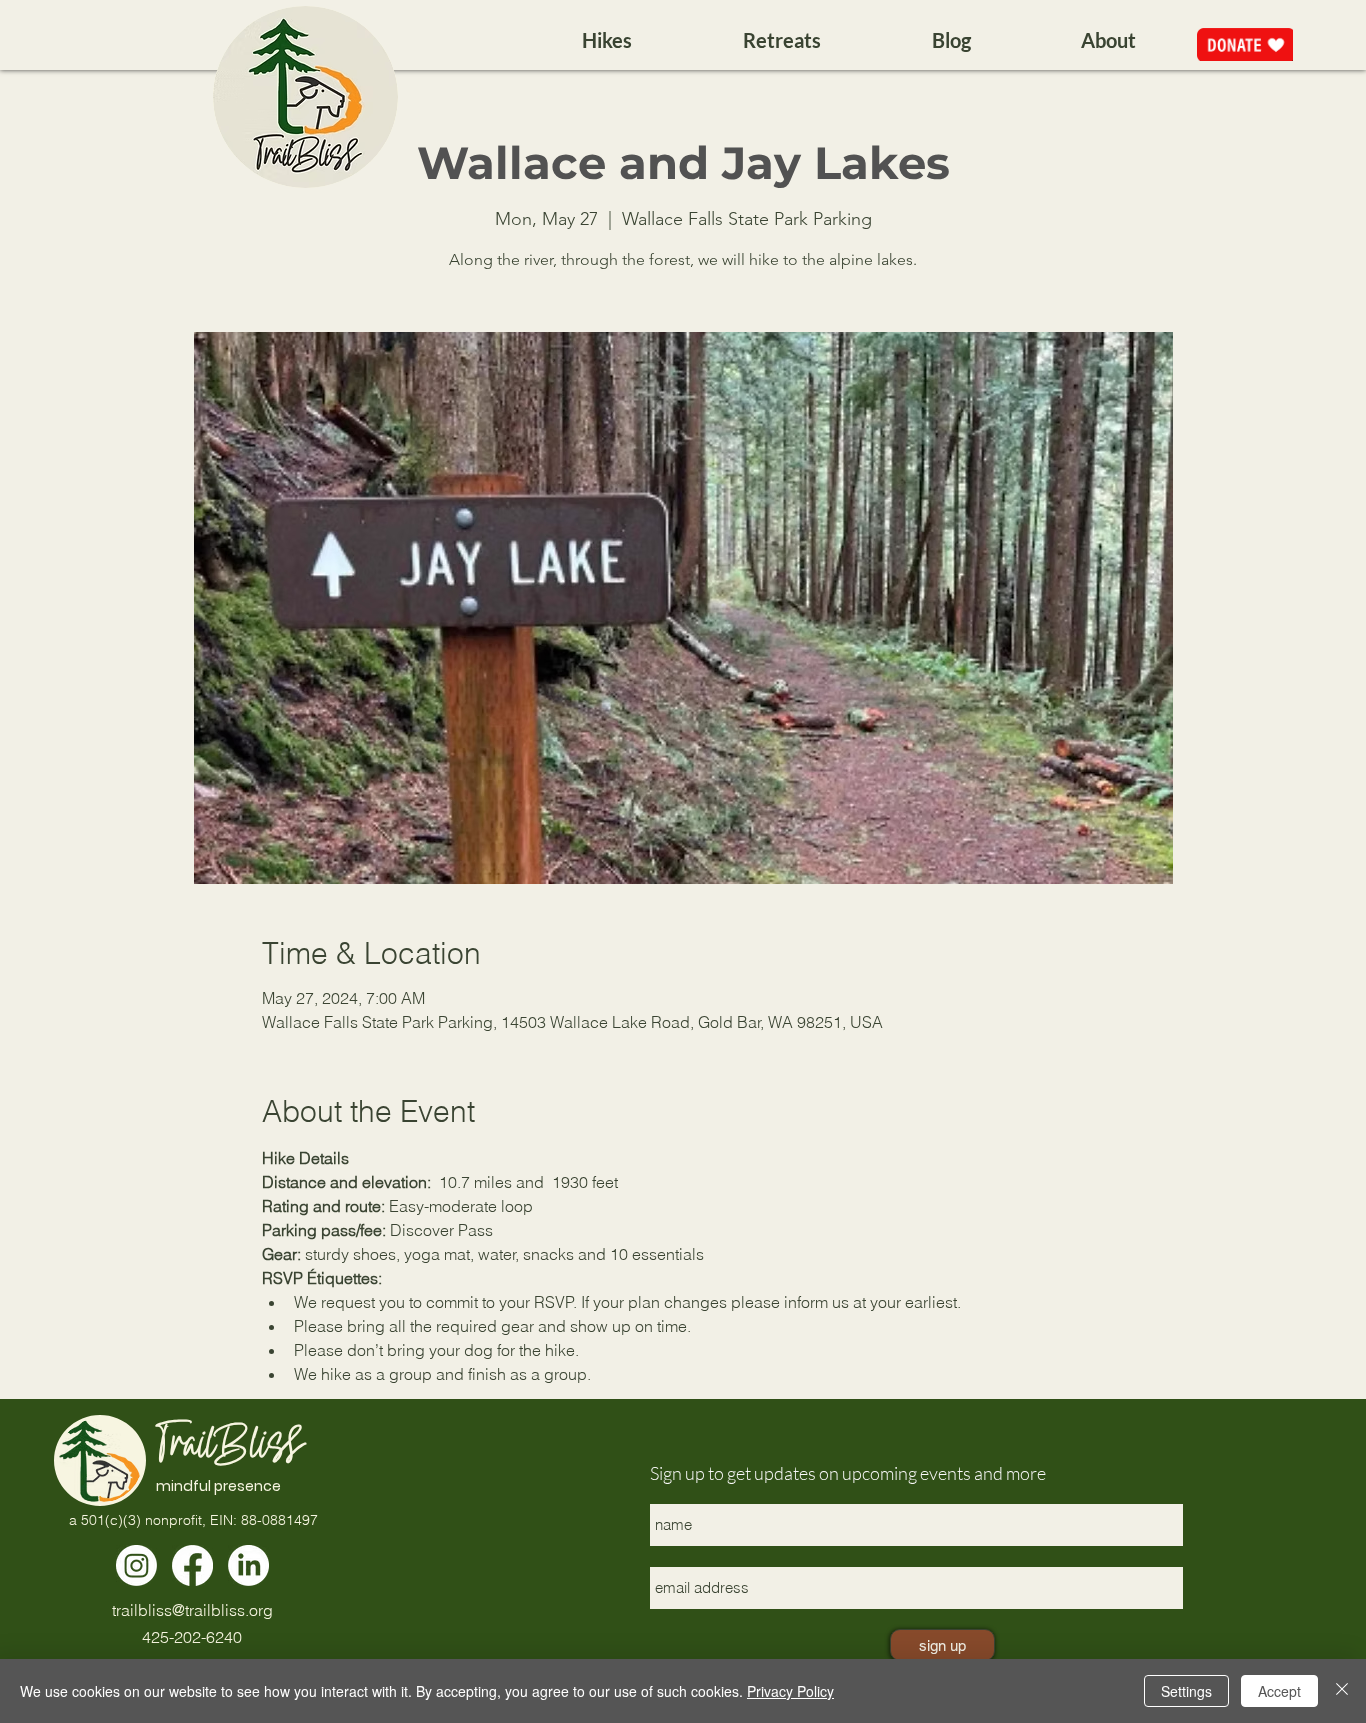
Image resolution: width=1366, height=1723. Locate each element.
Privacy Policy (790, 1691)
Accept (1279, 1691)
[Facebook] (192, 1565)
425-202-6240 (192, 1637)
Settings (1186, 1691)
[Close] (1342, 1691)
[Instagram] (136, 1565)
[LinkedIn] (248, 1565)
